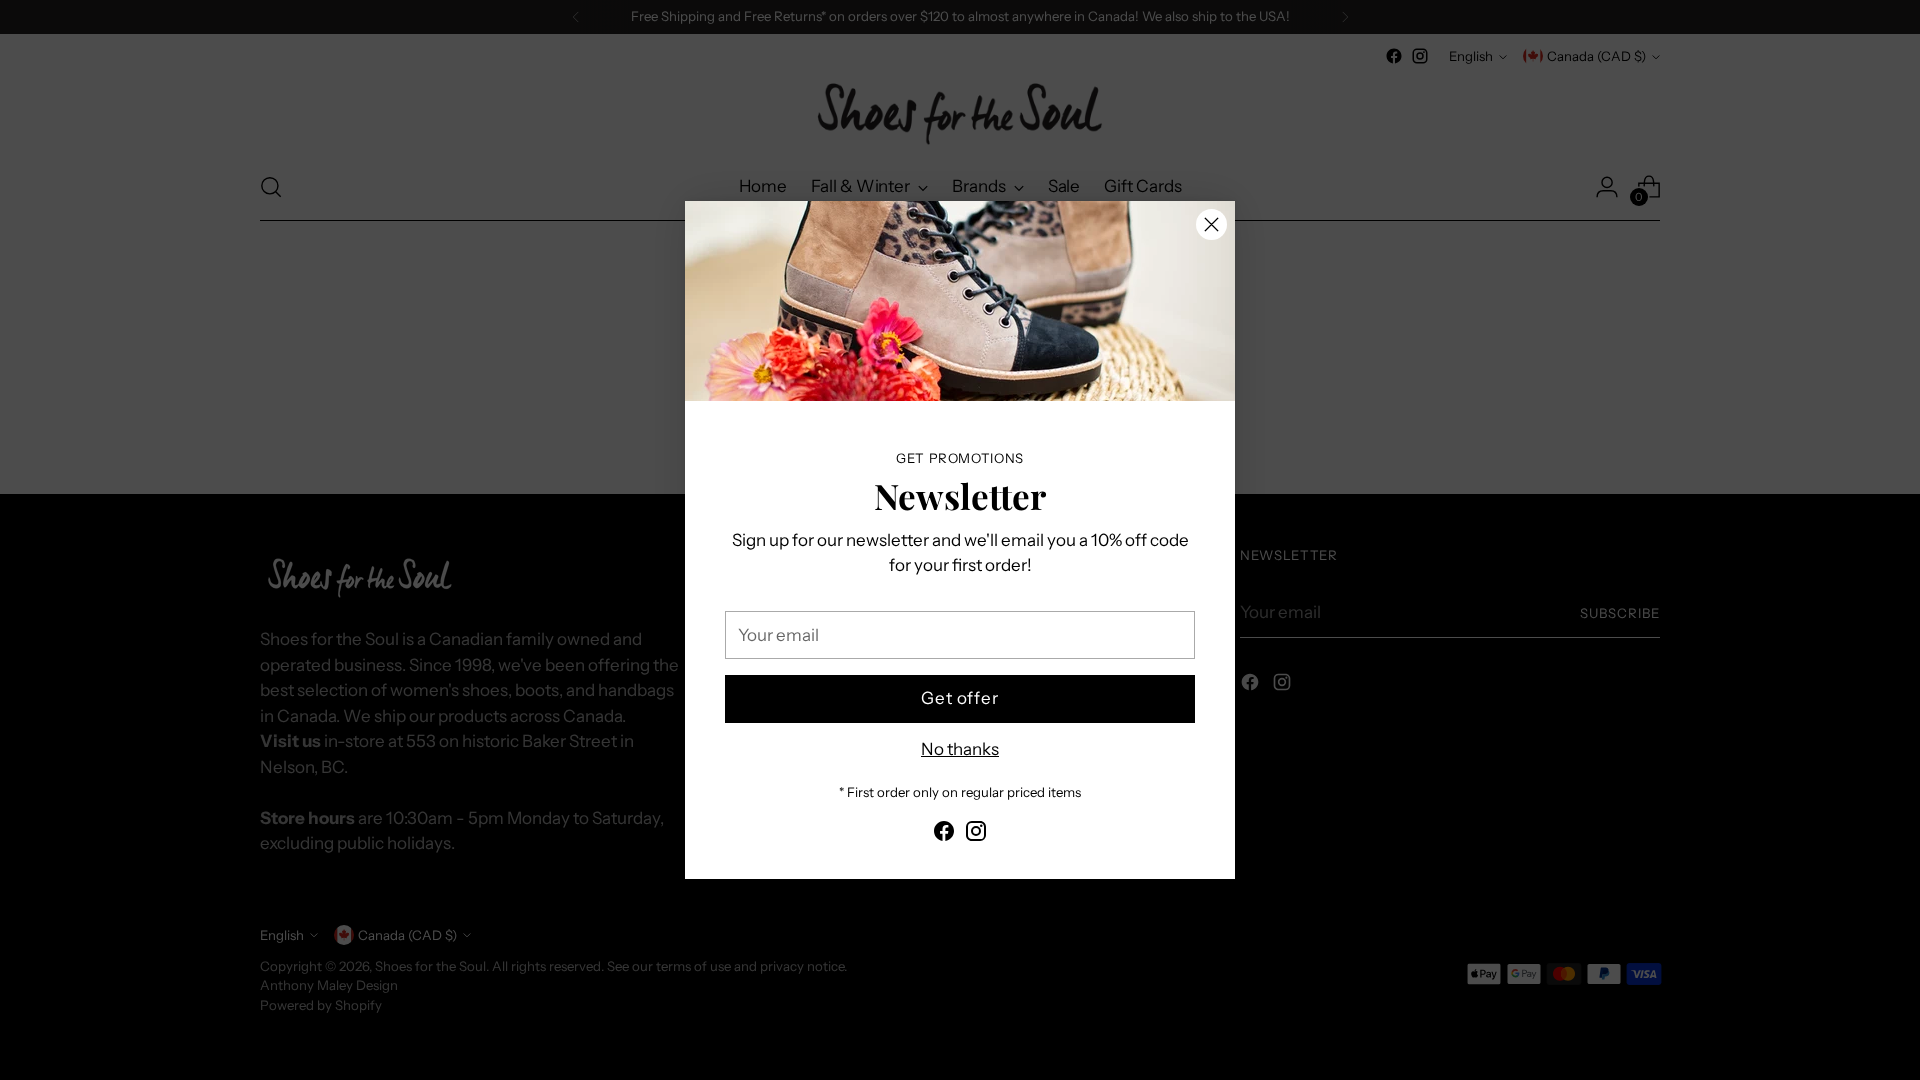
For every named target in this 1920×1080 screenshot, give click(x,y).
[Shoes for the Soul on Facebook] (944, 835)
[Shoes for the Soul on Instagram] (976, 835)
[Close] (1211, 224)
